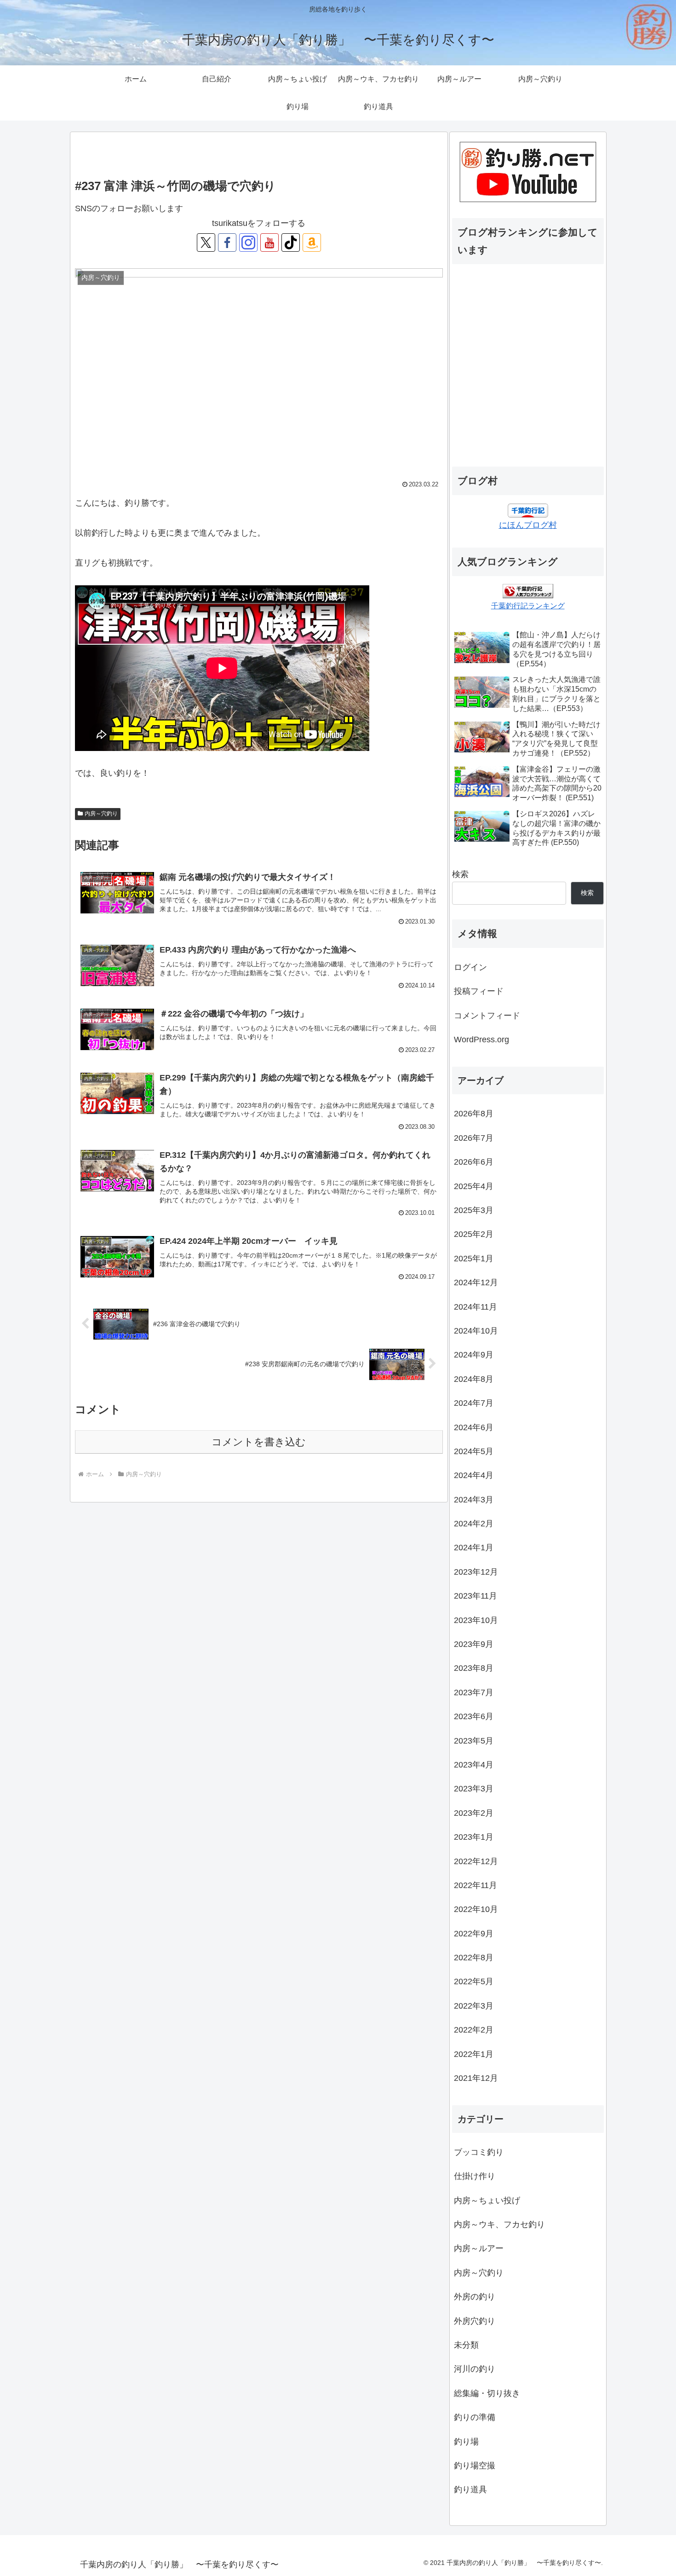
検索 (460, 874)
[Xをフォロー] (206, 243)
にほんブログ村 (528, 525)
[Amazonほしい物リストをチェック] (312, 243)
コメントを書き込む (259, 1442)
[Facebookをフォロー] (227, 243)
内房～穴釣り (101, 814)
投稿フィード (479, 991)
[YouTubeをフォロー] (269, 243)
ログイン (470, 967)
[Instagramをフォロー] (248, 243)
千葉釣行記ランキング (528, 606)
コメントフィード (487, 1016)
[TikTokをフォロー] (291, 243)
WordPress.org (481, 1040)
